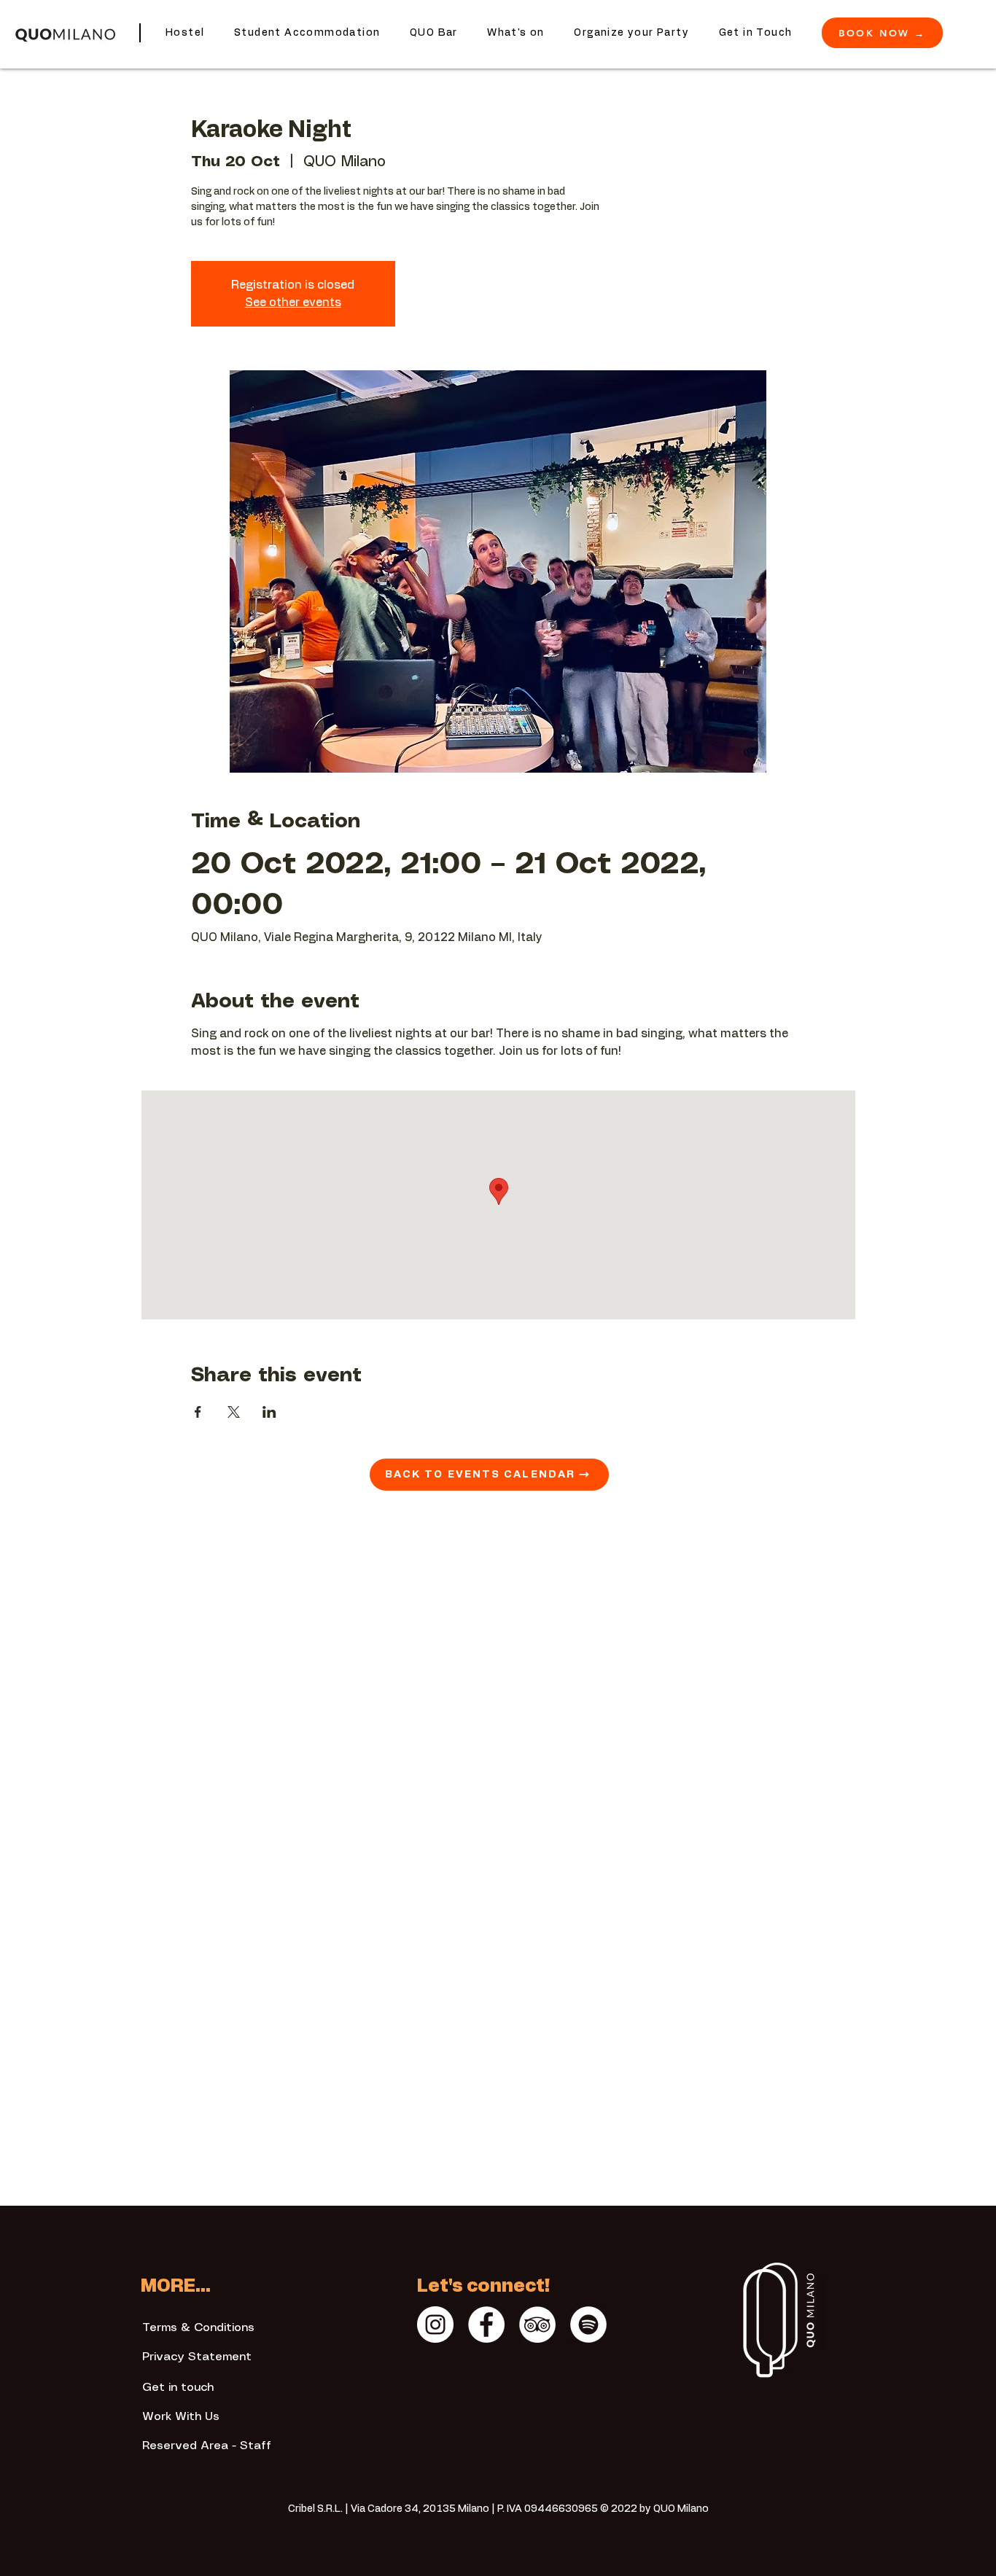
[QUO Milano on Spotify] (588, 2325)
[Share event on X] (234, 1412)
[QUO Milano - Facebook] (486, 2325)
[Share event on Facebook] (198, 1412)
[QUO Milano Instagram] (435, 2325)
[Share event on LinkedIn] (269, 1412)
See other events (293, 303)
